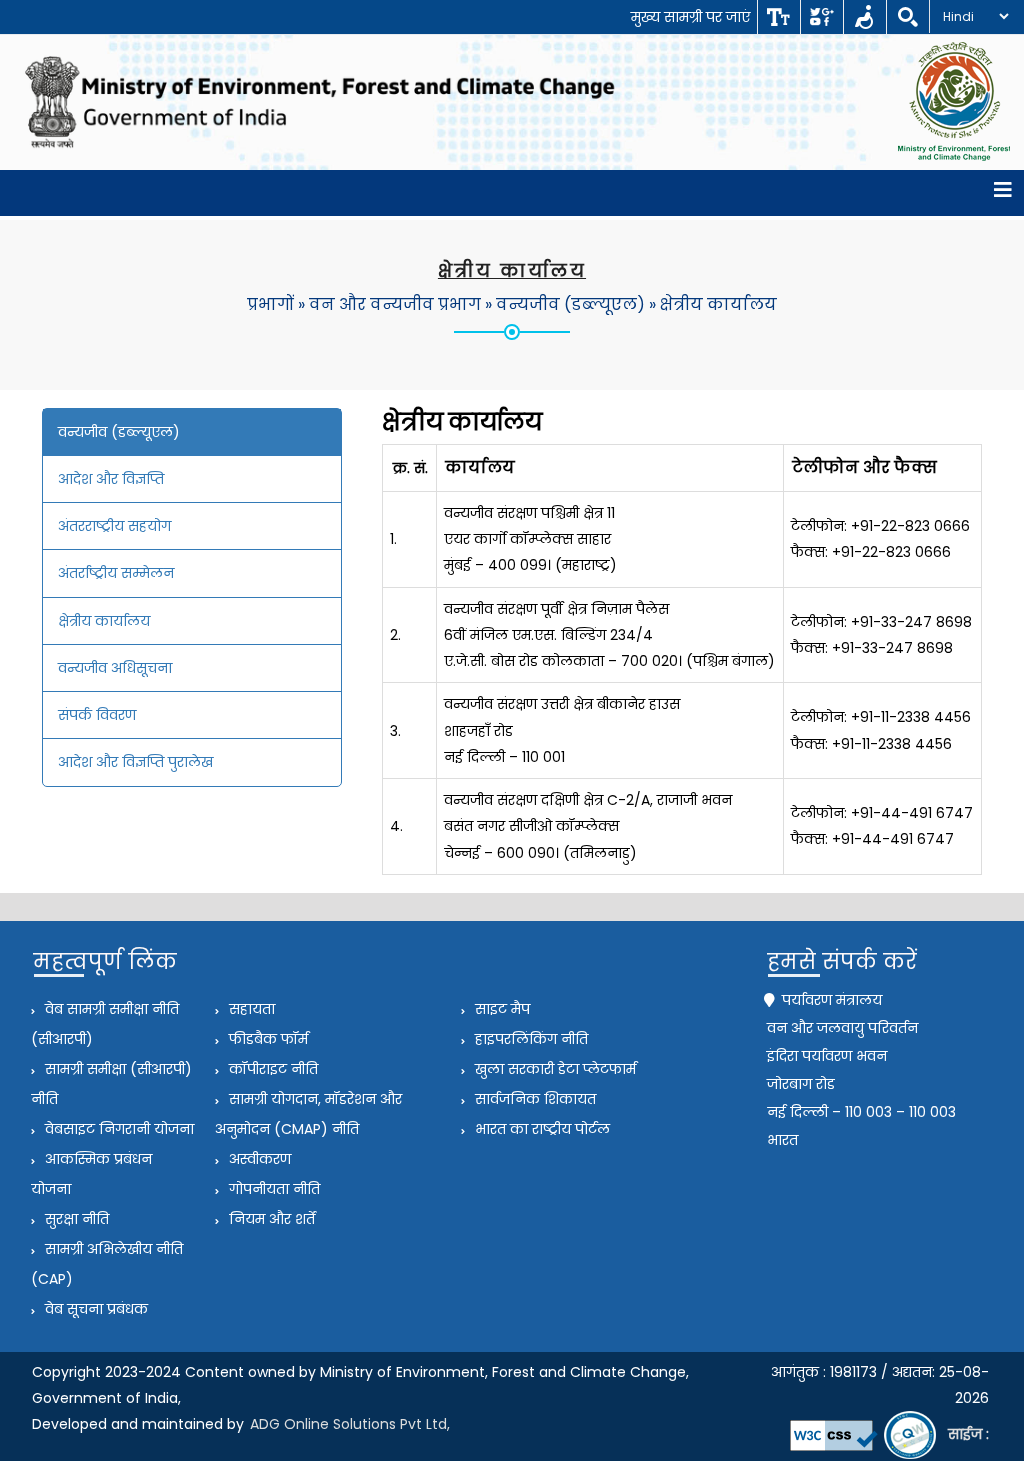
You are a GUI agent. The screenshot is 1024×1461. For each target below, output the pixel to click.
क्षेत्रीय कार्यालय (718, 304)
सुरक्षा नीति (75, 1219)
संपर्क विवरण (97, 715)
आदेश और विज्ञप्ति (111, 479)
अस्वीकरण (258, 1159)
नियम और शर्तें (270, 1219)
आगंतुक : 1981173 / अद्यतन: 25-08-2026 (880, 1385)
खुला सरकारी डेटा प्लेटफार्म (553, 1069)
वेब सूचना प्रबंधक (94, 1309)
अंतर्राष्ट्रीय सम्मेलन (116, 573)
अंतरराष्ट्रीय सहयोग (114, 526)
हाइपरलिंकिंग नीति (529, 1039)
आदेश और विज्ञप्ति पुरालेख (135, 762)
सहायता (250, 1009)
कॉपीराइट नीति (271, 1069)
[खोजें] (907, 17)
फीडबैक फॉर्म (266, 1039)
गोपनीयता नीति (272, 1189)
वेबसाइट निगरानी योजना (117, 1129)
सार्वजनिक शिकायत (533, 1099)
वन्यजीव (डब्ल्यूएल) (570, 304)
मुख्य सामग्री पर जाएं (690, 17)
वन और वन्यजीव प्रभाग (395, 304)
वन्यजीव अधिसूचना (115, 668)
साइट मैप (500, 1009)
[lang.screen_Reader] (864, 17)
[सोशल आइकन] (821, 17)
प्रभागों (270, 304)
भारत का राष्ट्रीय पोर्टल (540, 1129)
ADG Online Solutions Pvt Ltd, (350, 1424)
